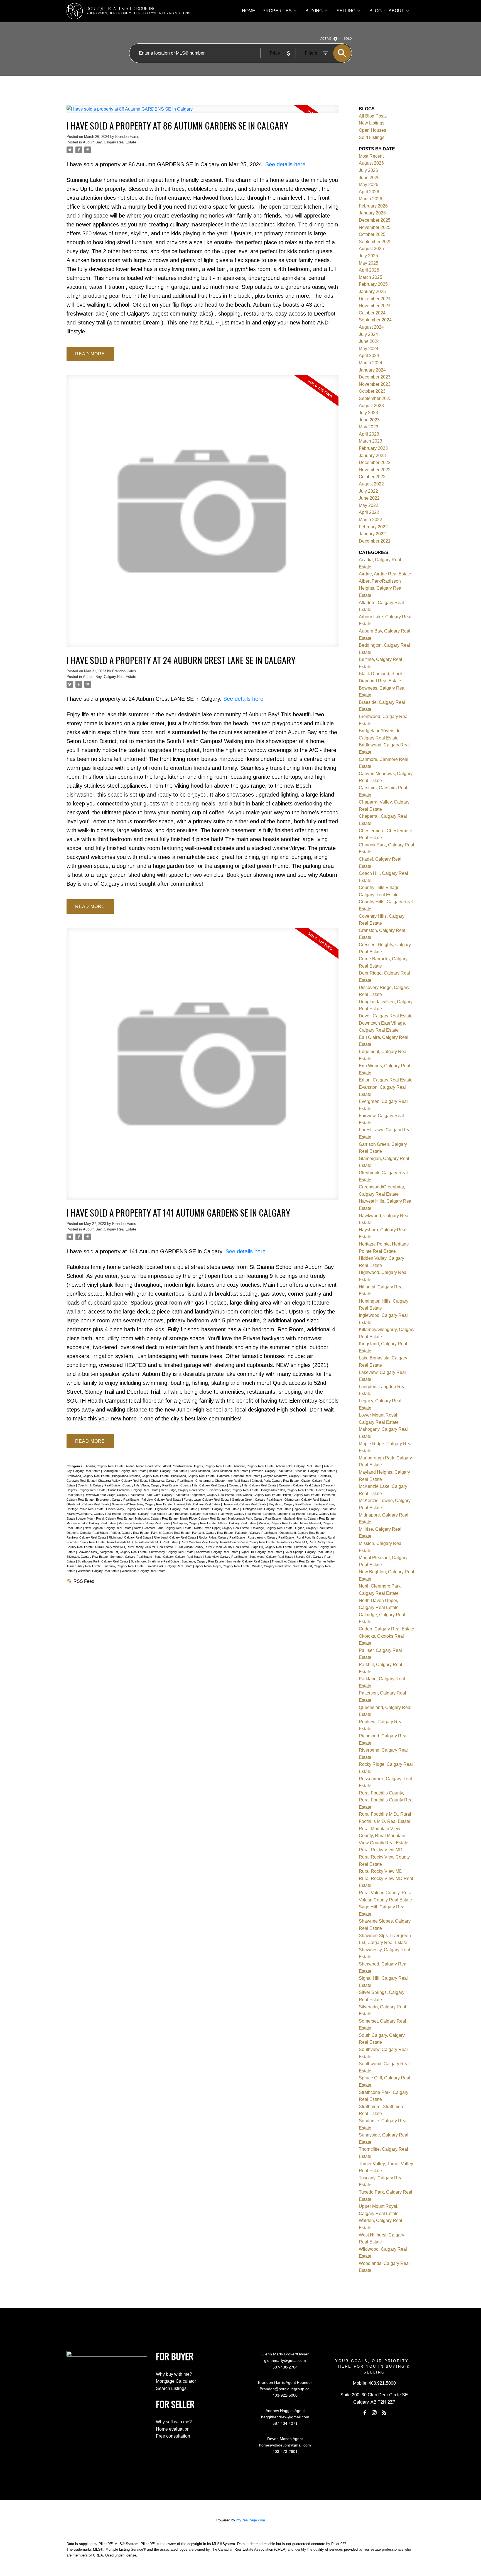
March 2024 (370, 363)
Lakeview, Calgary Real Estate (241, 1514)
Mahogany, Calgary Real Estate (157, 1518)
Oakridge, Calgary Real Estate (272, 1528)
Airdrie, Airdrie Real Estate (144, 1466)
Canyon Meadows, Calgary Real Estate (290, 1476)
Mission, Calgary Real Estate (278, 1523)
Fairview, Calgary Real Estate (162, 1500)
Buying (314, 11)
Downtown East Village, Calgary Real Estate (115, 1495)
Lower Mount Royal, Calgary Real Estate (105, 1518)
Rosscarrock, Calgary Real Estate (271, 1537)
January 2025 (372, 291)
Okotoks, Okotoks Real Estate (88, 1533)
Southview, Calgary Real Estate (226, 1557)
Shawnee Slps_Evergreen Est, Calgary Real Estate (113, 1552)
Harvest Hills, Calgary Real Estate (198, 1504)
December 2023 (375, 377)
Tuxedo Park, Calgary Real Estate (170, 1566)
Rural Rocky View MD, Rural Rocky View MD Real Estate (134, 1547)
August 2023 (371, 406)
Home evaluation (173, 2429)
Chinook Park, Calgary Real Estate (276, 1481)
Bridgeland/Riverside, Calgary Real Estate (141, 1476)
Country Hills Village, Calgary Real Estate (151, 1485)
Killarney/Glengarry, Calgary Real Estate (94, 1514)
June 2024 (369, 341)
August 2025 (371, 249)
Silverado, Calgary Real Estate (88, 1557)
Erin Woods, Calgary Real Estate (259, 1495)
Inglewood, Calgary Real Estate (315, 1509)
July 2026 (368, 170)
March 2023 (370, 441)
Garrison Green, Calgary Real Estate (257, 1500)
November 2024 (375, 306)
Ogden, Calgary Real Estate (314, 1528)
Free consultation (173, 2436)
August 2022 (371, 484)
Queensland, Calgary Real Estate (302, 1533)
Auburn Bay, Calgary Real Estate (110, 142)
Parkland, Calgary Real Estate (213, 1533)
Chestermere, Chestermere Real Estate (223, 1481)
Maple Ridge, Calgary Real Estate (203, 1518)
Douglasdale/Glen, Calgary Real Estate (288, 1490)
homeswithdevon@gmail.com (285, 2445)
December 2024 (375, 299)
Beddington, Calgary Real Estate (125, 1471)
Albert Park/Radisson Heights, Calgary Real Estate (198, 1466)
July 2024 (368, 334)
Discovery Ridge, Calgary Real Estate (233, 1490)
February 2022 (373, 527)
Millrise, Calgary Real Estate (238, 1523)
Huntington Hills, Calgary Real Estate (267, 1509)
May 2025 (369, 263)
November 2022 (375, 470)
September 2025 (375, 242)
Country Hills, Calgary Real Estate (204, 1485)
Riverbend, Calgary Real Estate (175, 1537)
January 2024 (372, 370)
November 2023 (375, 384)
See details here (285, 164)
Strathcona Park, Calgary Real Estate (103, 1561)
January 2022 (372, 534)
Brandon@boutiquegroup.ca (285, 2389)
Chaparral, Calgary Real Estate (172, 1481)
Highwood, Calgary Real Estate (176, 1509)
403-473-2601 (285, 2452)
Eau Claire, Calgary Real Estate (168, 1495)
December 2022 (375, 462)
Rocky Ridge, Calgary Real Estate (222, 1537)
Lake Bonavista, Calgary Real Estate (193, 1514)
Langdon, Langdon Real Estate (284, 1514)
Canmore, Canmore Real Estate (239, 1476)
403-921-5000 (285, 2395)
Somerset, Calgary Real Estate (132, 1557)
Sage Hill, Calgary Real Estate (272, 1547)
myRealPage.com (251, 2520)
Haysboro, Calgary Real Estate (290, 1504)
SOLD (348, 38)
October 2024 (372, 313)
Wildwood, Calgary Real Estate (99, 1571)
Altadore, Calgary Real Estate (254, 1466)
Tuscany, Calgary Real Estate (124, 1566)
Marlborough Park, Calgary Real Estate (255, 1518)
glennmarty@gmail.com (285, 2360)
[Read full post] (203, 112)
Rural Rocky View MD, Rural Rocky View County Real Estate (384, 1857)
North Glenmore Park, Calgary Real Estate (163, 1528)
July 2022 (368, 491)
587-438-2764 (285, 2367)
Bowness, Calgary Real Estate (272, 1471)
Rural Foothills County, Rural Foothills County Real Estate (386, 1800)
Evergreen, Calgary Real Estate (118, 1500)
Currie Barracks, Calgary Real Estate (134, 1490)
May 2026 (369, 185)
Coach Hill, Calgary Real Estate (99, 1485)
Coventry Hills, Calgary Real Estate (253, 1485)
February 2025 (373, 284)
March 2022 (370, 520)
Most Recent (371, 156)
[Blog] (384, 2413)
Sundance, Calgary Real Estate (203, 1561)
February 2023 (373, 448)
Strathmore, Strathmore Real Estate (155, 1561)
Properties (277, 11)
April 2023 (369, 434)
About (396, 11)
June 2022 (369, 498)
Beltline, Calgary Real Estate (168, 1471)
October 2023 (372, 391)
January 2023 (372, 456)
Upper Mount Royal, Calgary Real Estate (223, 1566)
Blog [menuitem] (376, 11)
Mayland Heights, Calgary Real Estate (309, 1518)
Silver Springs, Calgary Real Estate (309, 1552)
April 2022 (369, 512)
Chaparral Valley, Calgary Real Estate (124, 1481)
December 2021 (375, 541)
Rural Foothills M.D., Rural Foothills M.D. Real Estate (143, 1542)
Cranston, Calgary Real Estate (300, 1485)
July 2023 (368, 413)
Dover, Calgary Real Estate (386, 1016)
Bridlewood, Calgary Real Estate (193, 1476)
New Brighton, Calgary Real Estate (108, 1528)
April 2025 (369, 270)
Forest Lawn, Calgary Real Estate (207, 1500)
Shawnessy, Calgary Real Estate (172, 1552)
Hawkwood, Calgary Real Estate (245, 1504)
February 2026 (373, 206)
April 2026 (369, 192)
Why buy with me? (174, 2374)
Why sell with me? (174, 2422)
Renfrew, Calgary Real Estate (87, 1537)
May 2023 (369, 427)
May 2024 (369, 349)
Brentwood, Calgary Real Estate (89, 1476)
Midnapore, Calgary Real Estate (195, 1523)
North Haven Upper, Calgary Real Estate (222, 1528)
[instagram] (374, 2413)
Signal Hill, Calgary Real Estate (262, 1552)
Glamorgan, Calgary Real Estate (307, 1500)
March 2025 (370, 277)
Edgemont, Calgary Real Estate (213, 1495)
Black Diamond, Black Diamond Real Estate (219, 1471)
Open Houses (372, 130)
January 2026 (372, 213)
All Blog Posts (373, 116)
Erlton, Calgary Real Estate (302, 1495)
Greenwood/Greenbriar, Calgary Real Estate (142, 1504)
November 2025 (375, 227)
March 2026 (370, 199)
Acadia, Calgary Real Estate (105, 1466)
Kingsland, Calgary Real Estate (145, 1514)
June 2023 (369, 420)
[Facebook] (365, 2413)
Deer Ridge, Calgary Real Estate (183, 1490)
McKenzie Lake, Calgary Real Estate (92, 1523)
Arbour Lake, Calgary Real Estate (299, 1466)
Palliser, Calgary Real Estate (130, 1533)
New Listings (372, 123)
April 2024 (369, 356)
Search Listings (171, 2388)
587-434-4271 (285, 2423)
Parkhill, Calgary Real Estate (171, 1533)
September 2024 (375, 320)
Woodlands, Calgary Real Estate (143, 1571)
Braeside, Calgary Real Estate (315, 1471)
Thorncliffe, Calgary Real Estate (294, 1561)
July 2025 (368, 256)
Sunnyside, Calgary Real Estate (248, 1561)
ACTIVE (326, 38)
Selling (346, 11)
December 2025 (375, 220)
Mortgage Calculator (176, 2381)
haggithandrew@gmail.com (285, 2417)
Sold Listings (372, 137)
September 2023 (375, 398)
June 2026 (369, 178)
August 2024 (371, 327)
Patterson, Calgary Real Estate (257, 1533)
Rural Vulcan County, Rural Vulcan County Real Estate (213, 1547)
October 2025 (372, 234)
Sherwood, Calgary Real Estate (218, 1552)
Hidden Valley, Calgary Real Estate (130, 1509)
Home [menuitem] (249, 11)
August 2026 (371, 163)
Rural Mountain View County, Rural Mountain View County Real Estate (228, 1542)
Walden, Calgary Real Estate (272, 1566)
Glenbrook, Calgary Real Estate (88, 1504)
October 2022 (372, 477)
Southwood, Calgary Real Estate (272, 1557)
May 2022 (369, 505)
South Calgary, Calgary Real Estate (179, 1557)
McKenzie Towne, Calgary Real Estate (145, 1523)
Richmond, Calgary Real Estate (130, 1537)
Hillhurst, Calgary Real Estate (220, 1509)
